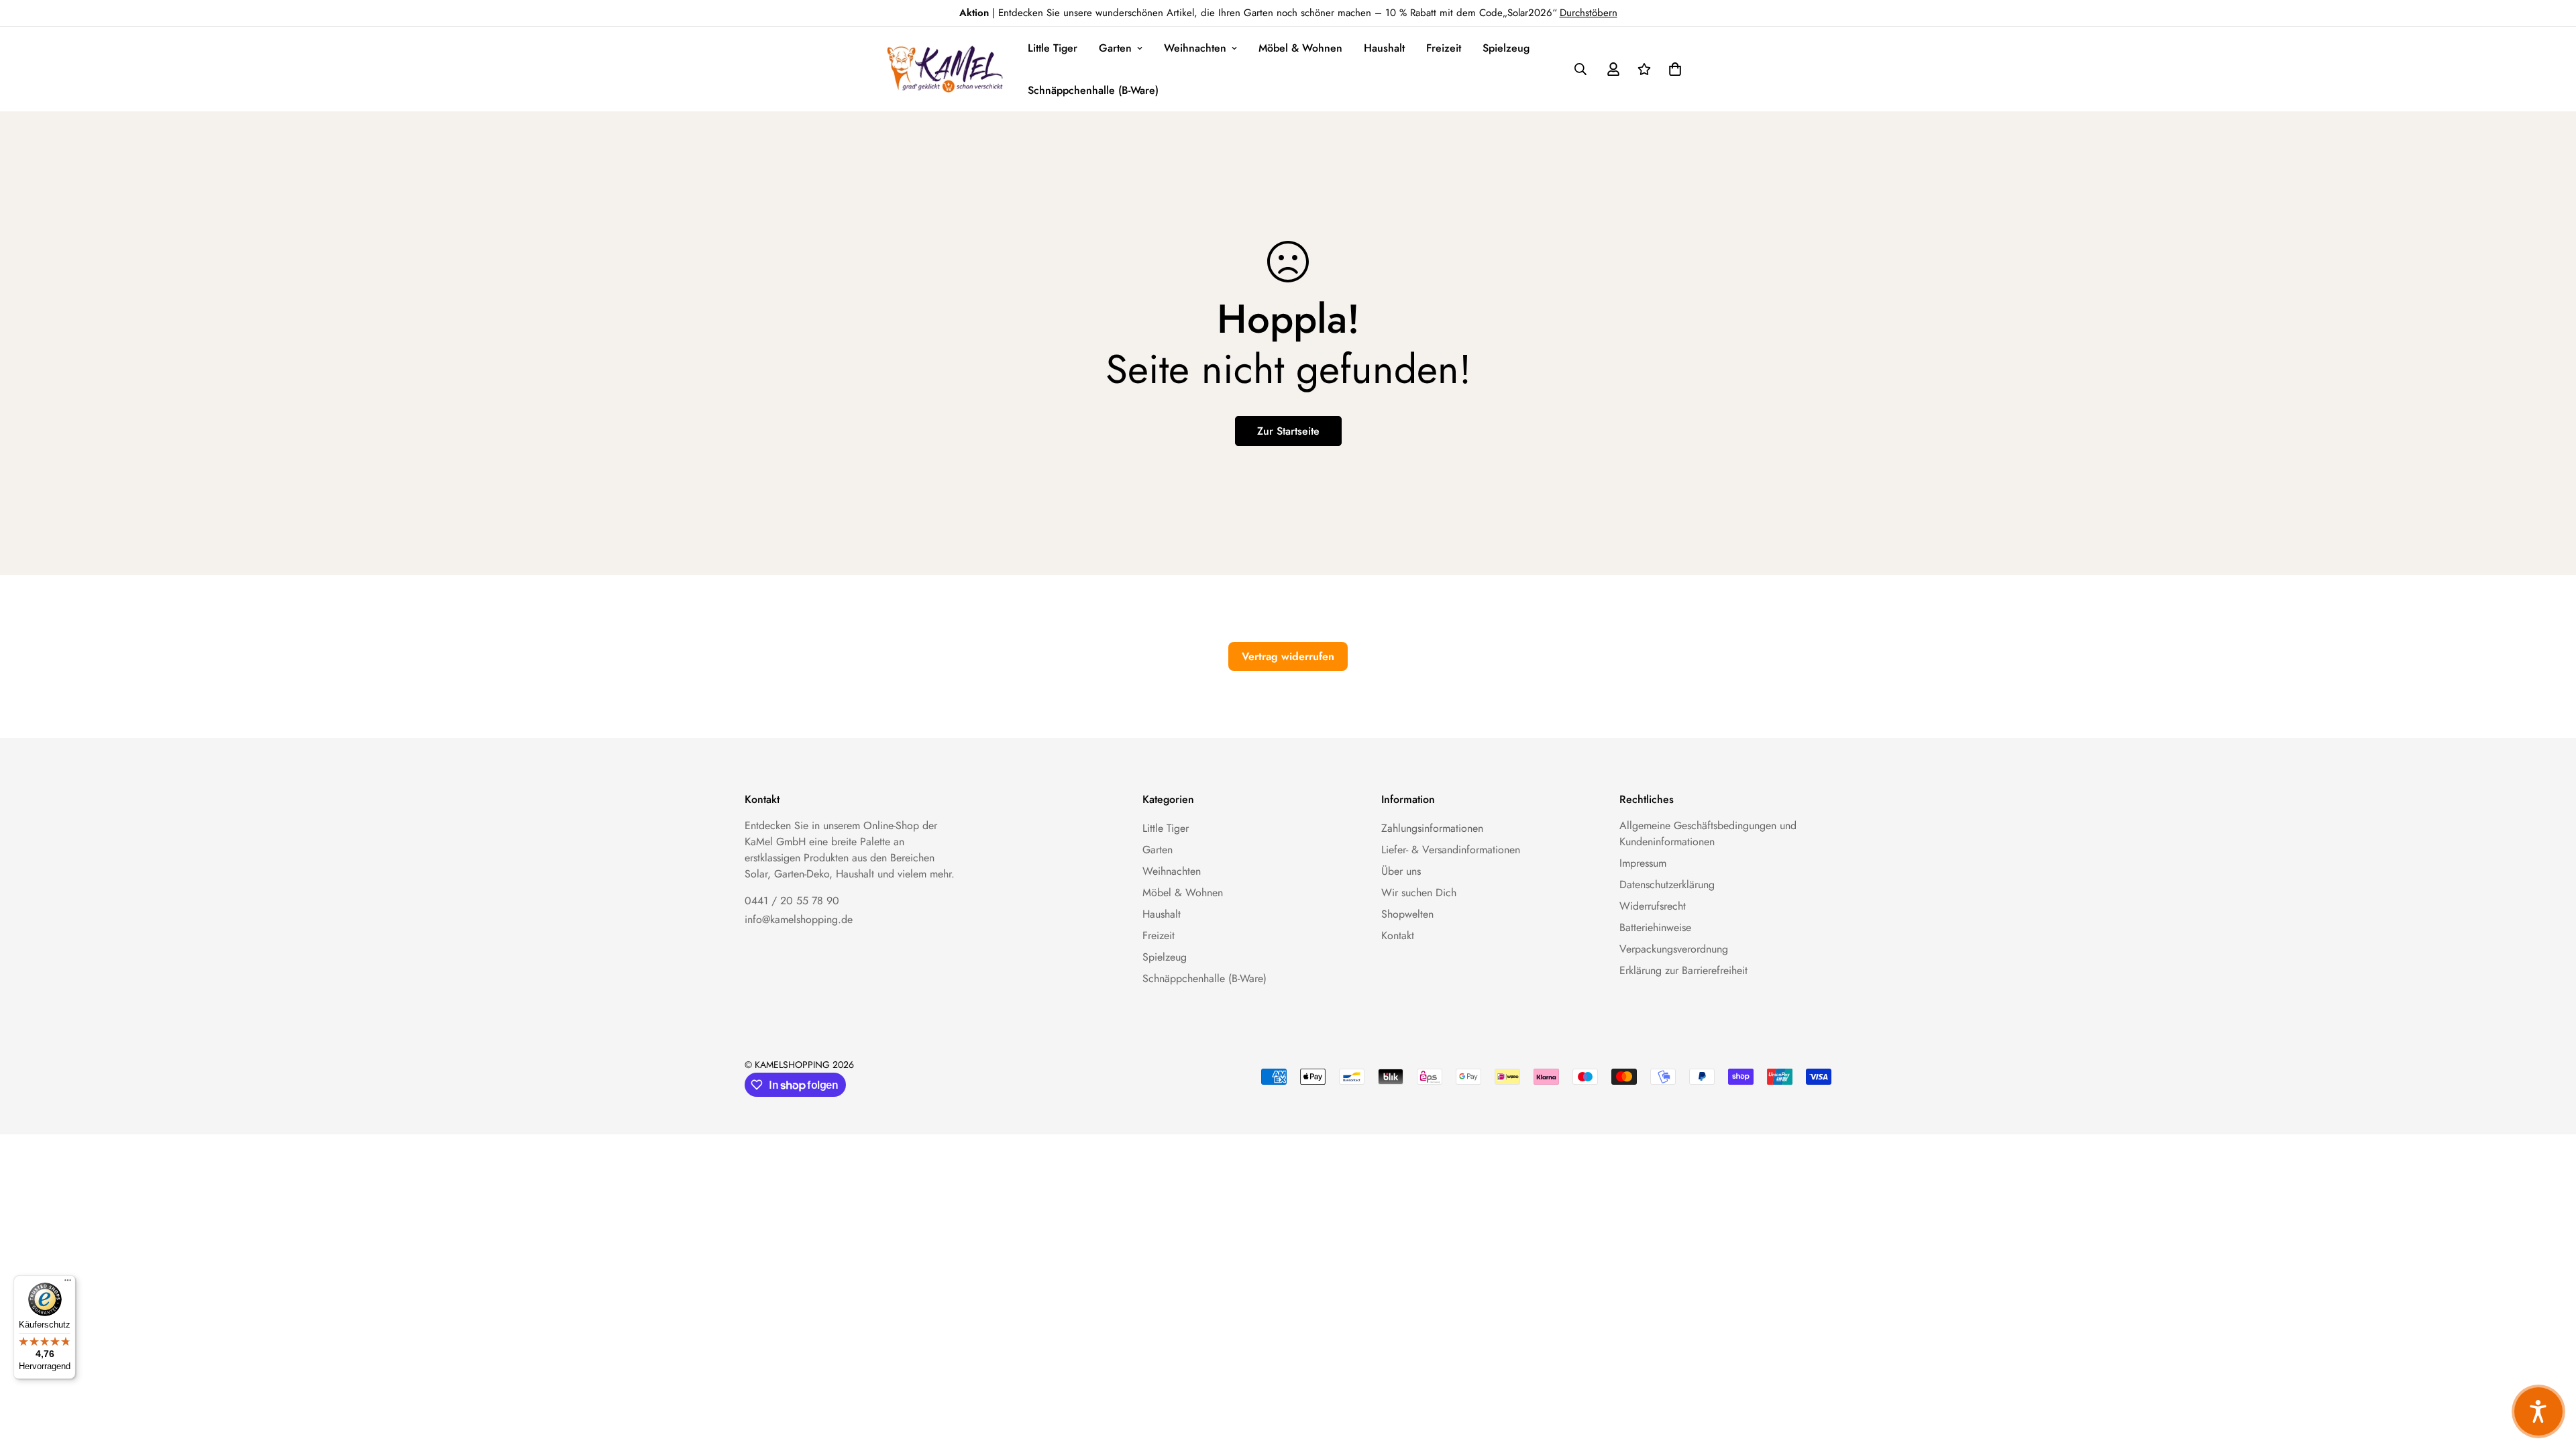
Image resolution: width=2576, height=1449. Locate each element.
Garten (1115, 48)
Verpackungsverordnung (1674, 949)
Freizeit (1444, 48)
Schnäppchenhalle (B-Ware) (1093, 90)
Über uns (1401, 871)
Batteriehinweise (1655, 927)
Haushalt (1384, 48)
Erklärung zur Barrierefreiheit (1683, 970)
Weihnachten (1195, 48)
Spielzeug (1506, 48)
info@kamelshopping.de (799, 919)
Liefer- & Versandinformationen (1451, 850)
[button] (1672, 69)
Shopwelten (1407, 914)
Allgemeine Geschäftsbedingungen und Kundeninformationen (1708, 834)
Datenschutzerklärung (1667, 884)
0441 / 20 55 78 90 (792, 901)
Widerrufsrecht (1653, 906)
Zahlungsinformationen (1432, 828)
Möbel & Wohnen (1300, 48)
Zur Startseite (1288, 431)
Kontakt (1398, 935)
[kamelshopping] (946, 69)
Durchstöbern (1589, 13)
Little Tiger (1053, 48)
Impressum (1643, 863)
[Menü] (68, 1283)
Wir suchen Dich (1419, 893)
